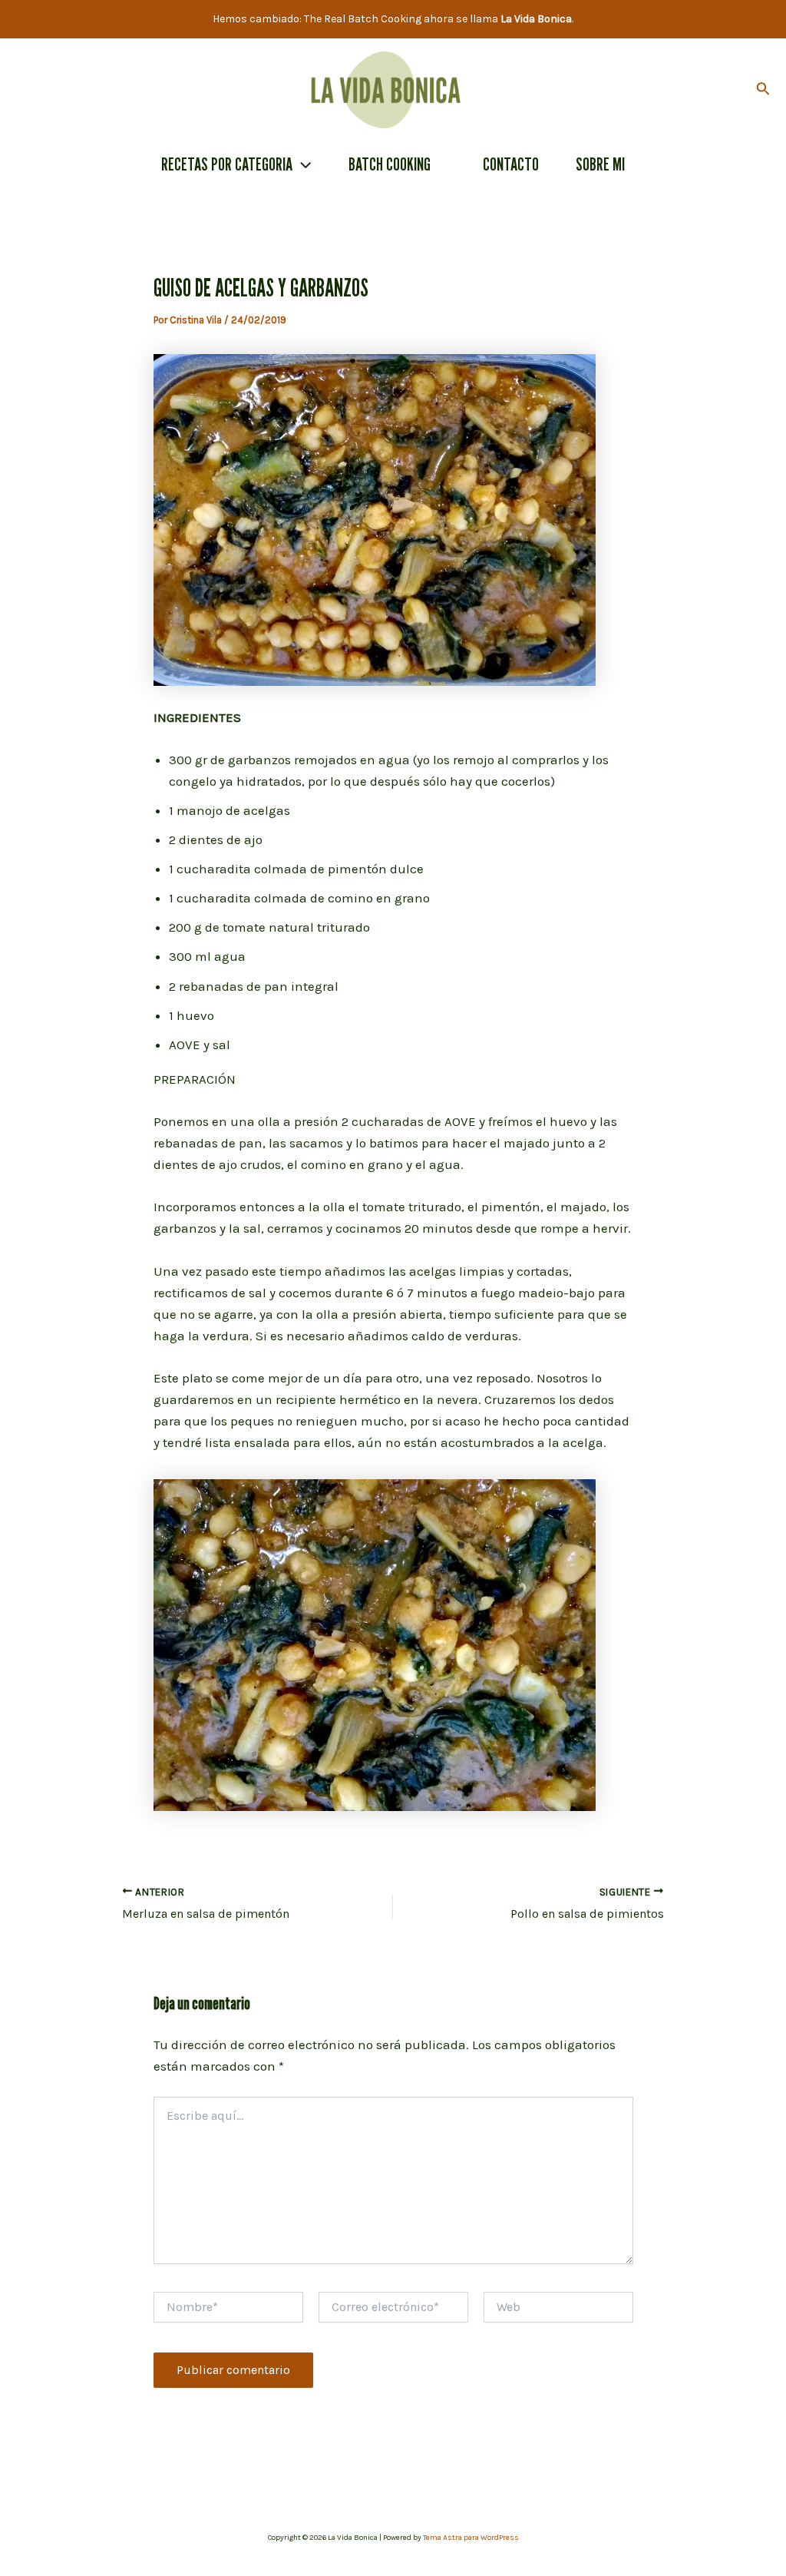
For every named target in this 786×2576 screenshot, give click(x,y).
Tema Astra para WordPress (471, 2538)
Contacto (511, 164)
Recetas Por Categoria (227, 164)
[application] (302, 164)
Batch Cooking (390, 164)
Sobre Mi (600, 164)
